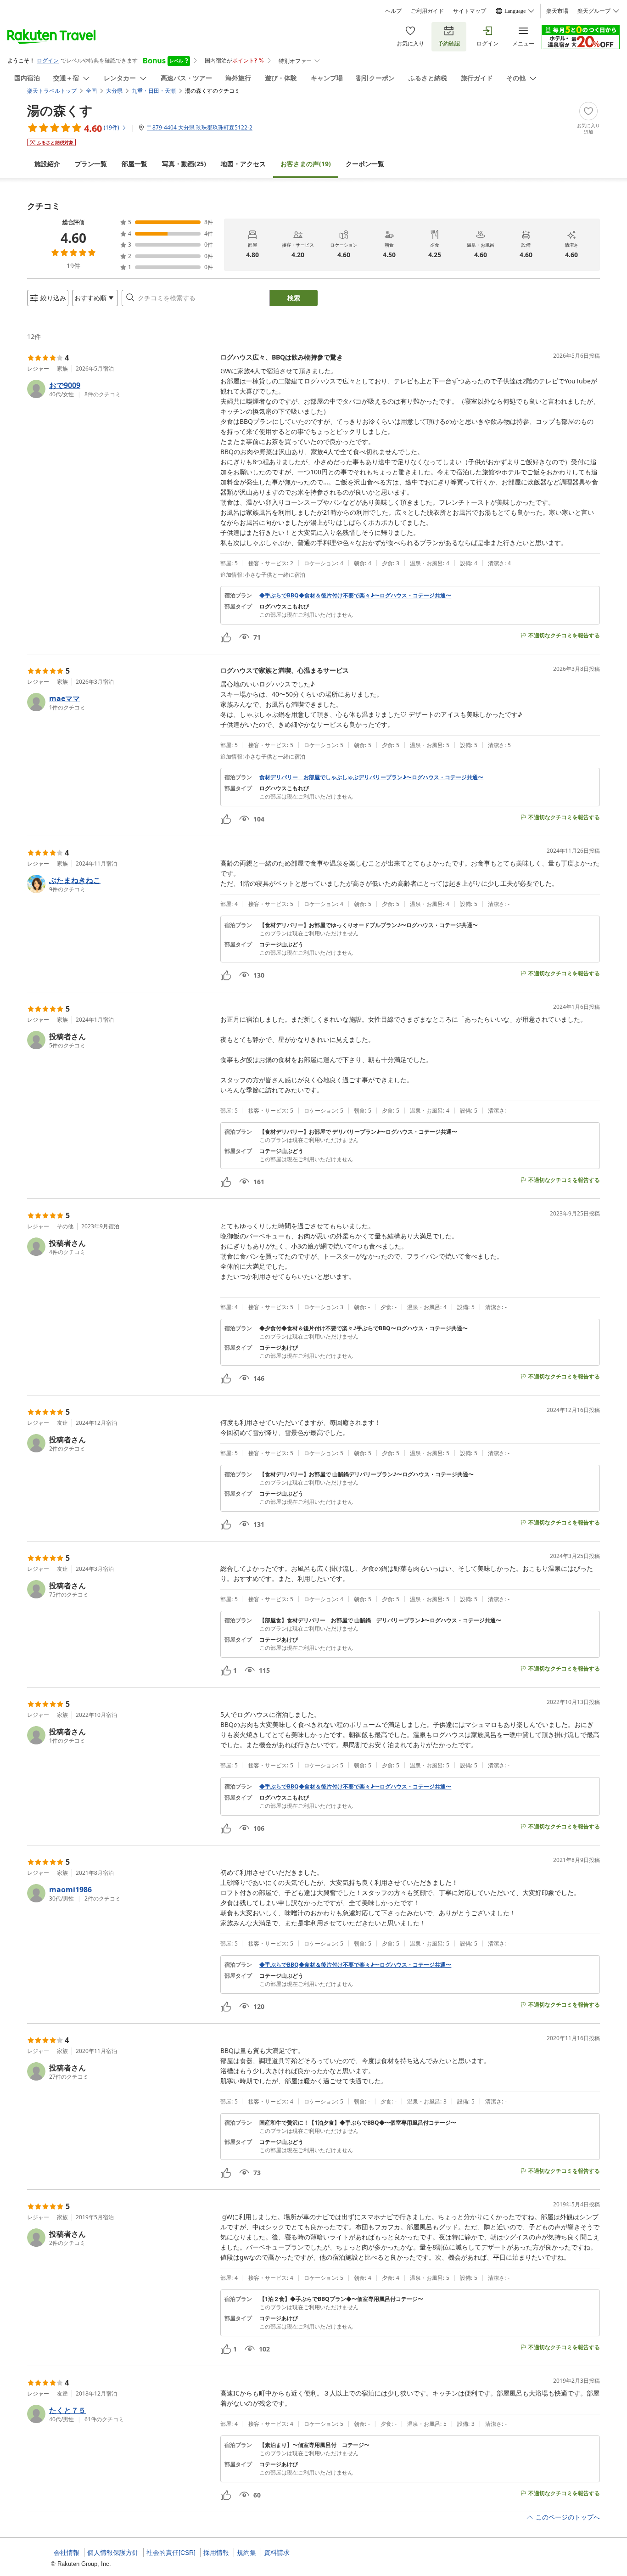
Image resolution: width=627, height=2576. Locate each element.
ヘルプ (393, 11)
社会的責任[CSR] (171, 2553)
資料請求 (277, 2553)
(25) (184, 164)
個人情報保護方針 (113, 2553)
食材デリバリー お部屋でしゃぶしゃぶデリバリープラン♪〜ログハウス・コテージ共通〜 (371, 777)
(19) (306, 164)
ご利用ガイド (427, 11)
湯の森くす (60, 110)
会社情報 (67, 2553)
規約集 (246, 2553)
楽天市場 (557, 11)
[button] (120, 389)
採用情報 (216, 2553)
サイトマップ (470, 11)
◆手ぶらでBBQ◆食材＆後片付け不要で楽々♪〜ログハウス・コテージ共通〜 (355, 596)
